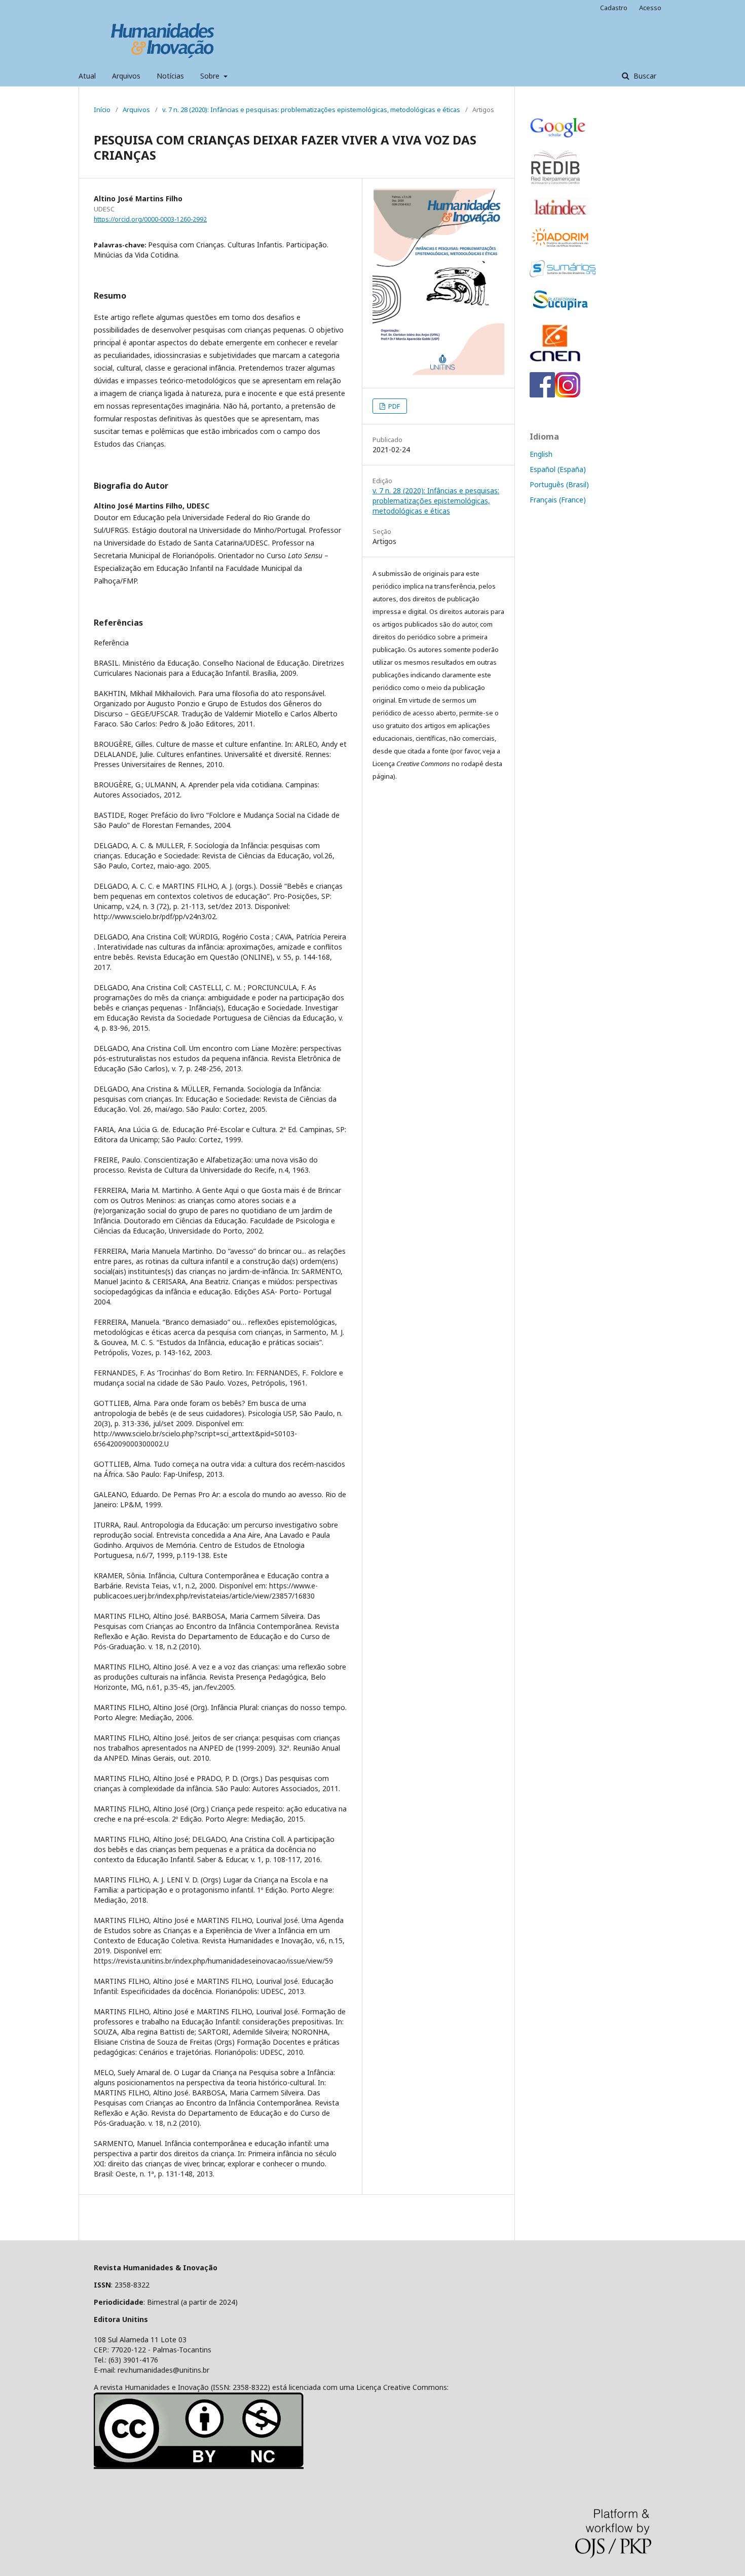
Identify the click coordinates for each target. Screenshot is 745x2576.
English (541, 454)
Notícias (170, 76)
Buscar (644, 76)
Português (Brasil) (559, 484)
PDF (393, 406)
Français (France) (558, 500)
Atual (87, 76)
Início (102, 110)
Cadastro (614, 8)
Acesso (650, 8)
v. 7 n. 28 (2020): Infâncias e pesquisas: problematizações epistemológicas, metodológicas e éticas (311, 110)
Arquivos (126, 76)
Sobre (211, 76)
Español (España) (558, 469)
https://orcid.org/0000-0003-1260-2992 (150, 219)
